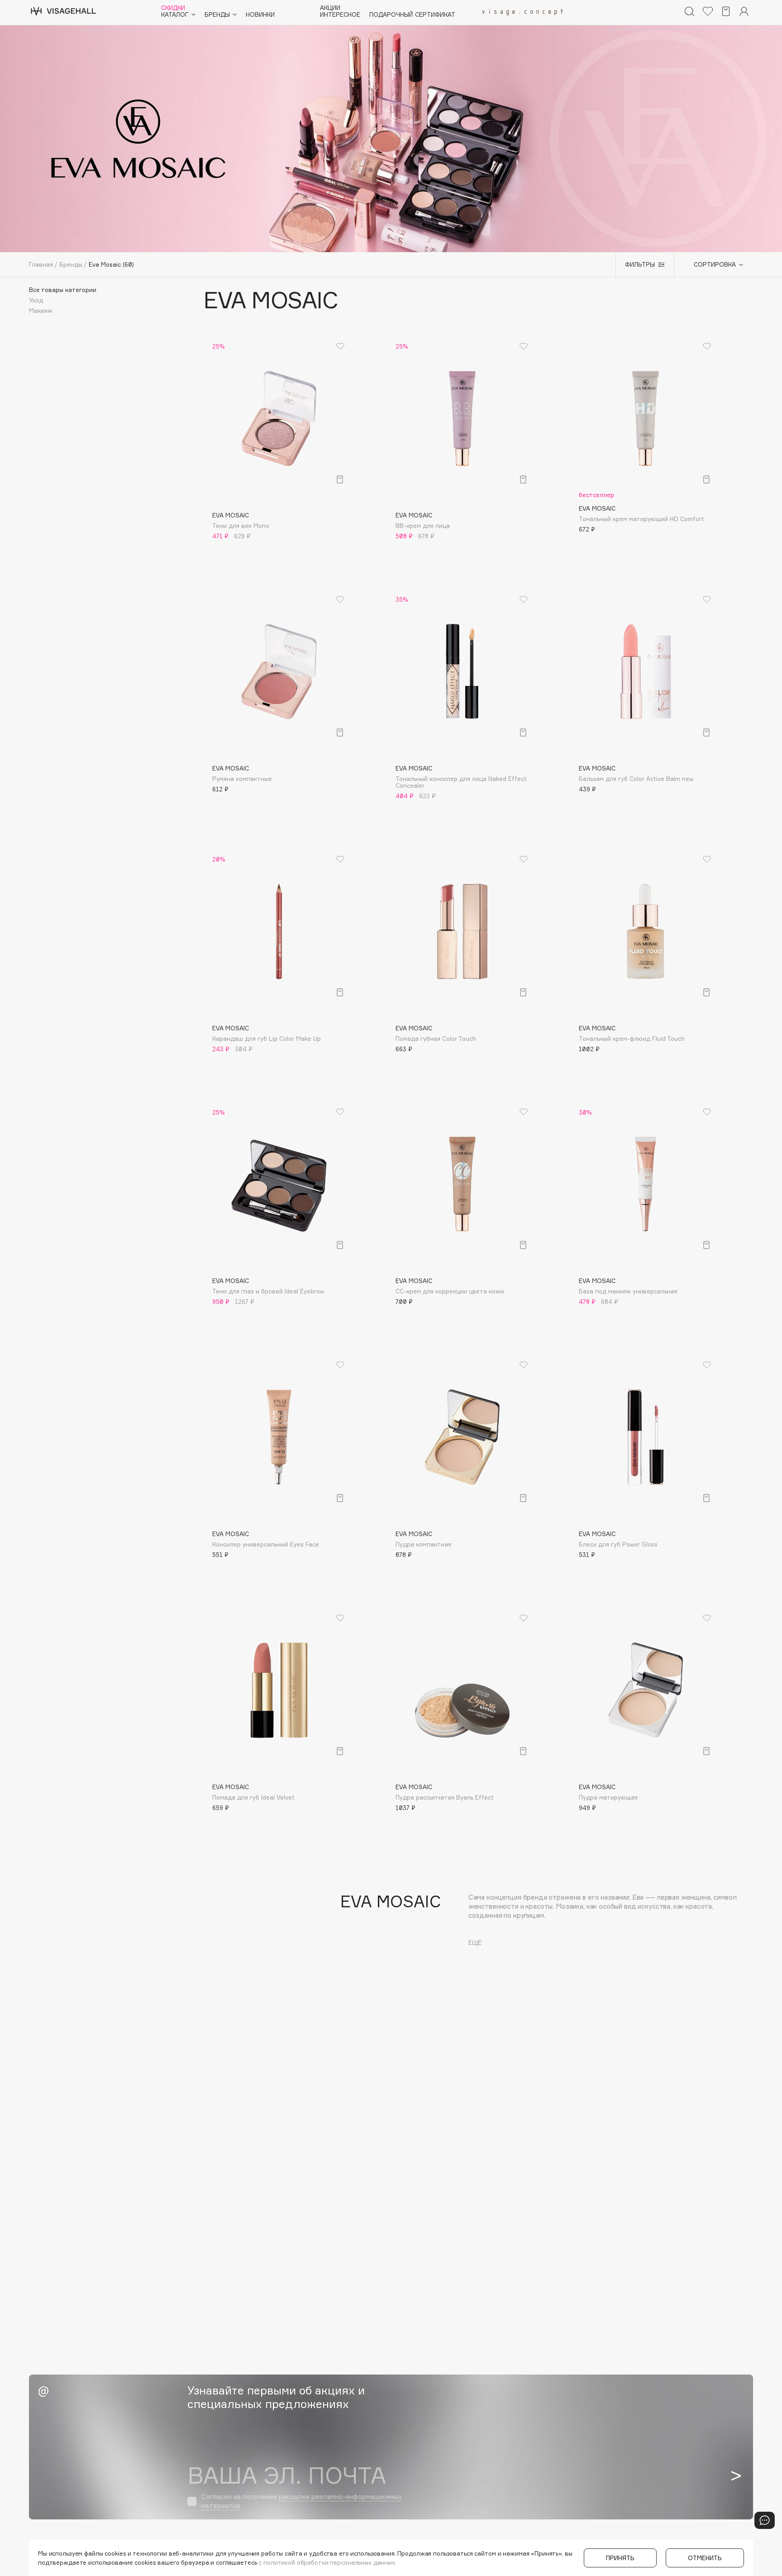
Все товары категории (63, 290)
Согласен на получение (301, 2501)
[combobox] (714, 265)
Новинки (260, 15)
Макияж (41, 311)
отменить (705, 2558)
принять (620, 2558)
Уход (36, 300)
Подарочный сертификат (412, 15)
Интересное (340, 15)
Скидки (173, 8)
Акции (330, 8)
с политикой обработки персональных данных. (327, 2562)
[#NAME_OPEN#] (765, 2520)
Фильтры (640, 264)
